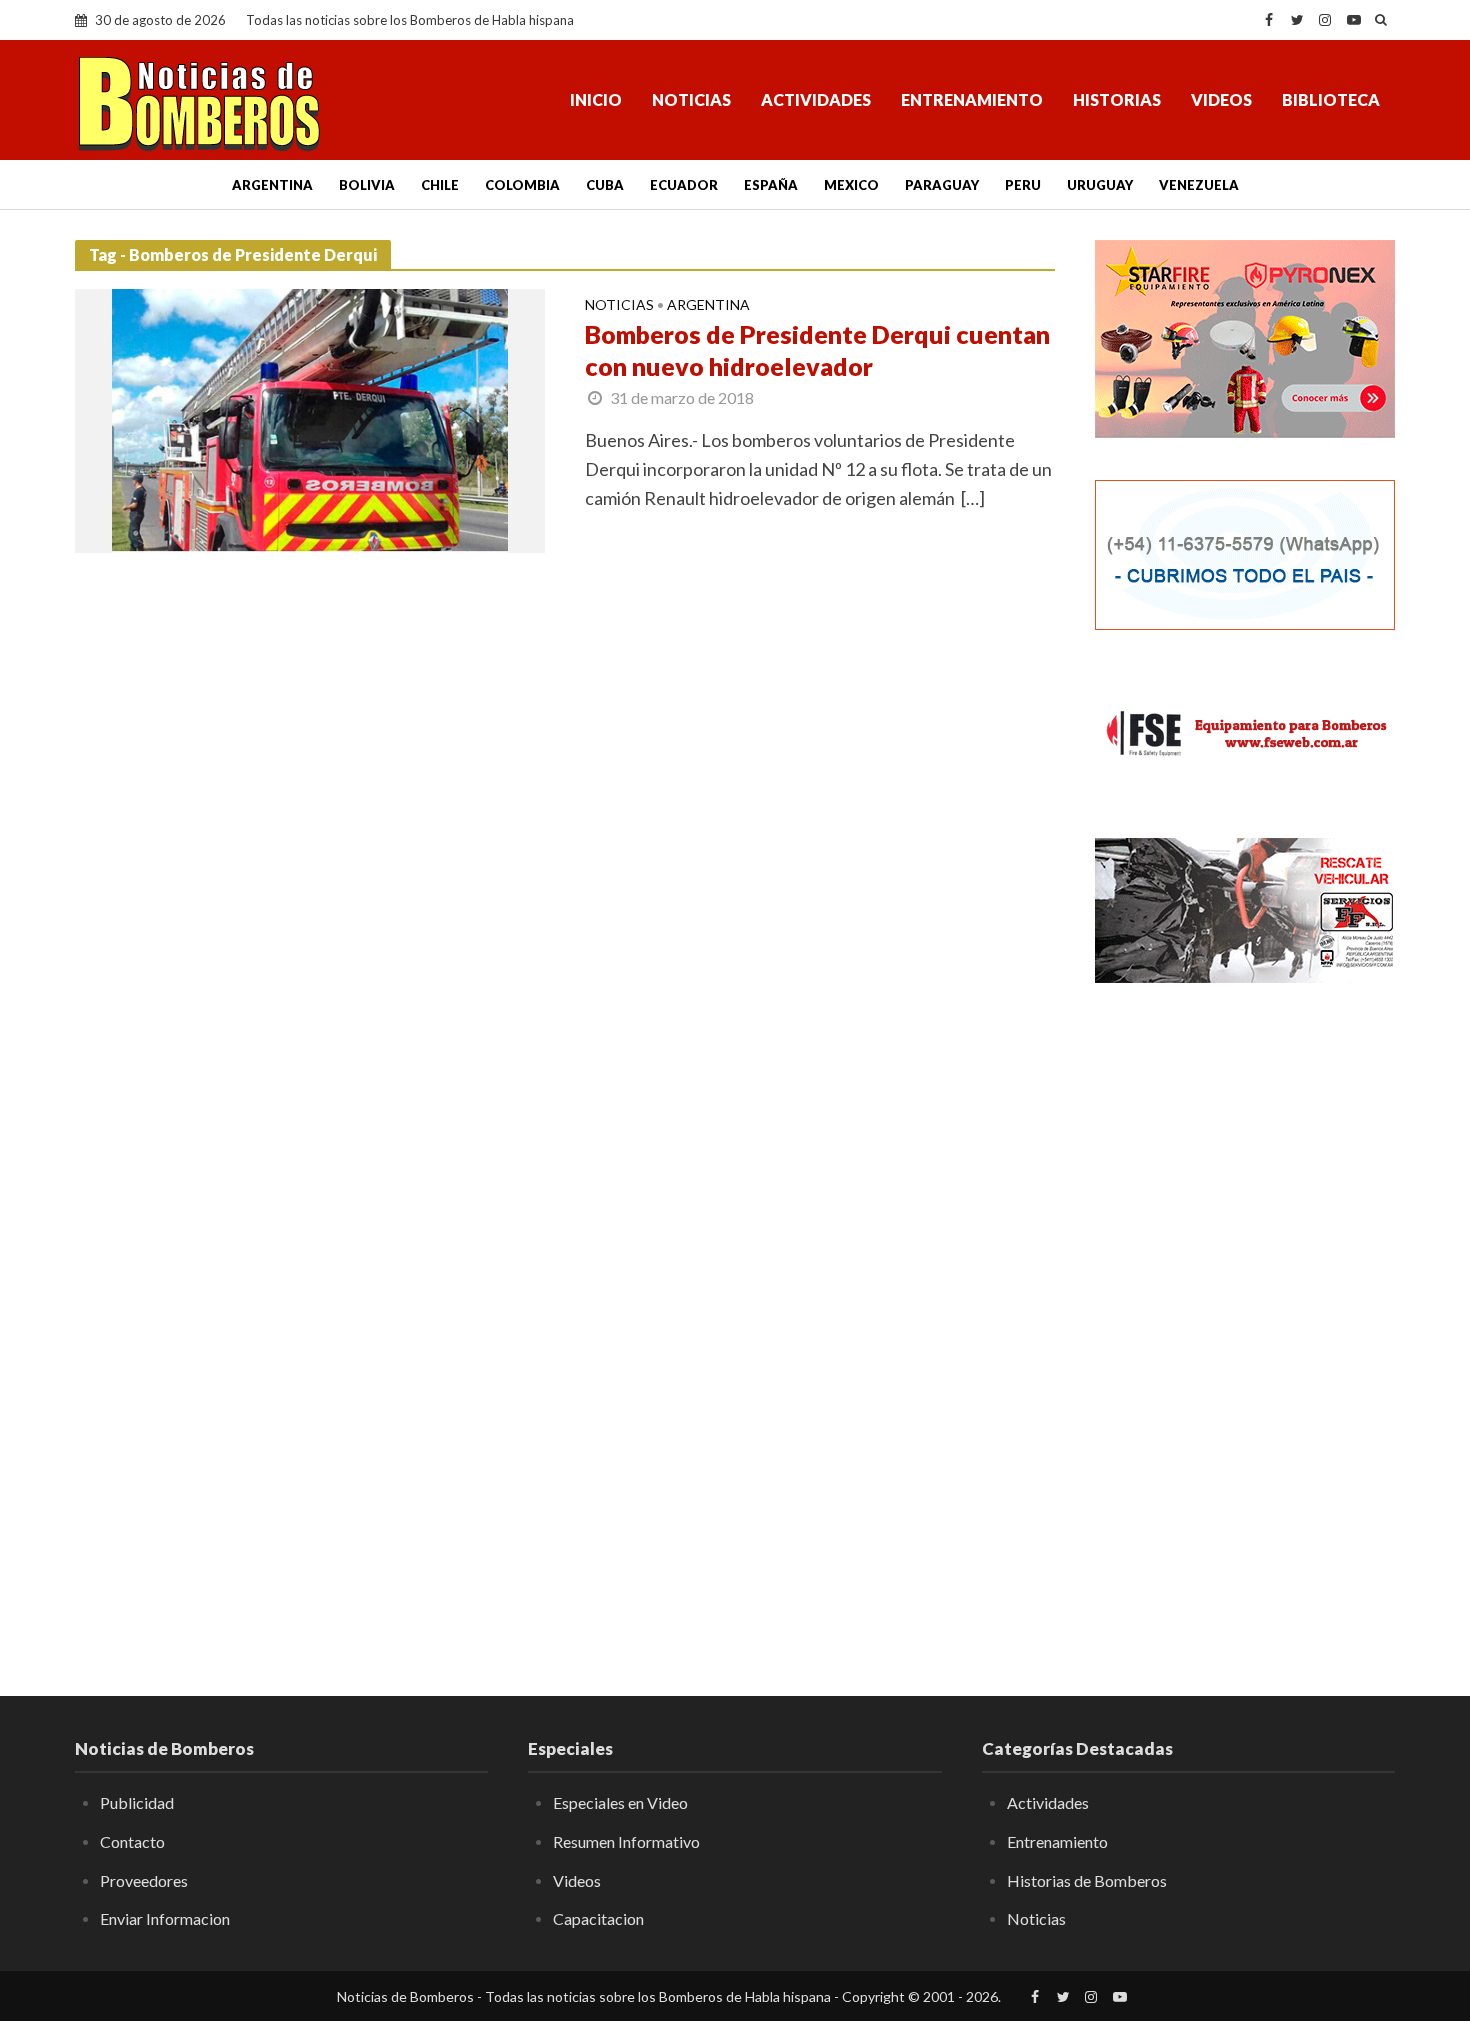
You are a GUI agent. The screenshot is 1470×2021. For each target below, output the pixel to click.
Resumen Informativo (626, 1841)
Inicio (596, 99)
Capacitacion (598, 1918)
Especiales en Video (620, 1802)
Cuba (605, 185)
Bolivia (367, 185)
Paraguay (942, 185)
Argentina (272, 185)
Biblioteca (1331, 99)
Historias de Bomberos (1087, 1880)
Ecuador (684, 185)
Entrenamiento (972, 99)
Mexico (851, 185)
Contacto (132, 1841)
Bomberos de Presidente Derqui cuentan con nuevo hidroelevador (817, 350)
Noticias (691, 99)
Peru (1023, 185)
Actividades (816, 99)
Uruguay (1100, 185)
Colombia (522, 185)
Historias (1117, 99)
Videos (1221, 99)
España (771, 185)
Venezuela (1199, 185)
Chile (440, 185)
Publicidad (137, 1802)
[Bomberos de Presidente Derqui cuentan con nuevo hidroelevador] (310, 419)
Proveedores (144, 1880)
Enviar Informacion (165, 1918)
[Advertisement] (1245, 1325)
